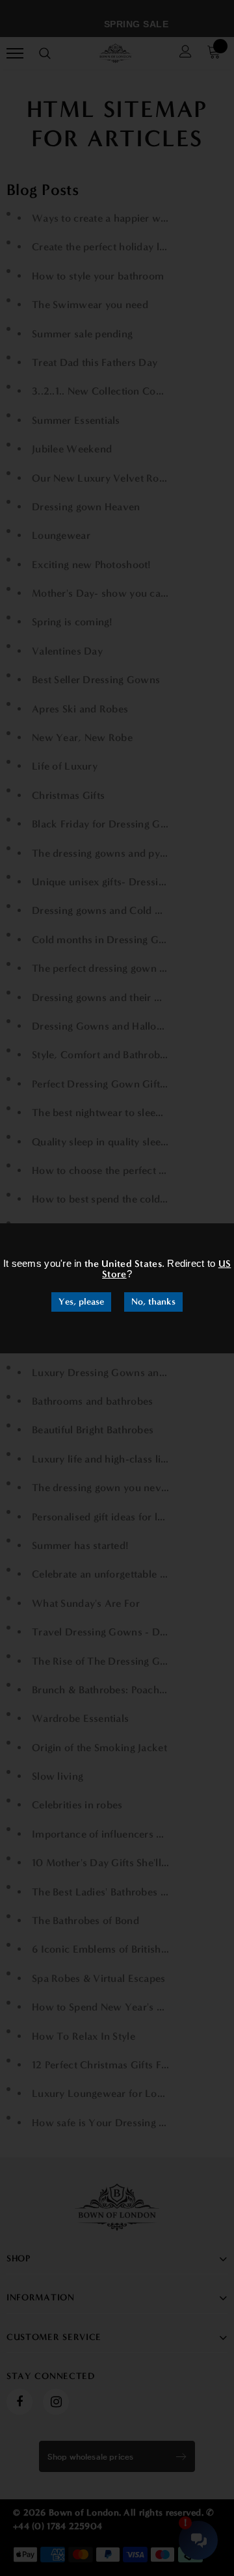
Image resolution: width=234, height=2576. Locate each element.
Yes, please (81, 1302)
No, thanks (153, 1302)
